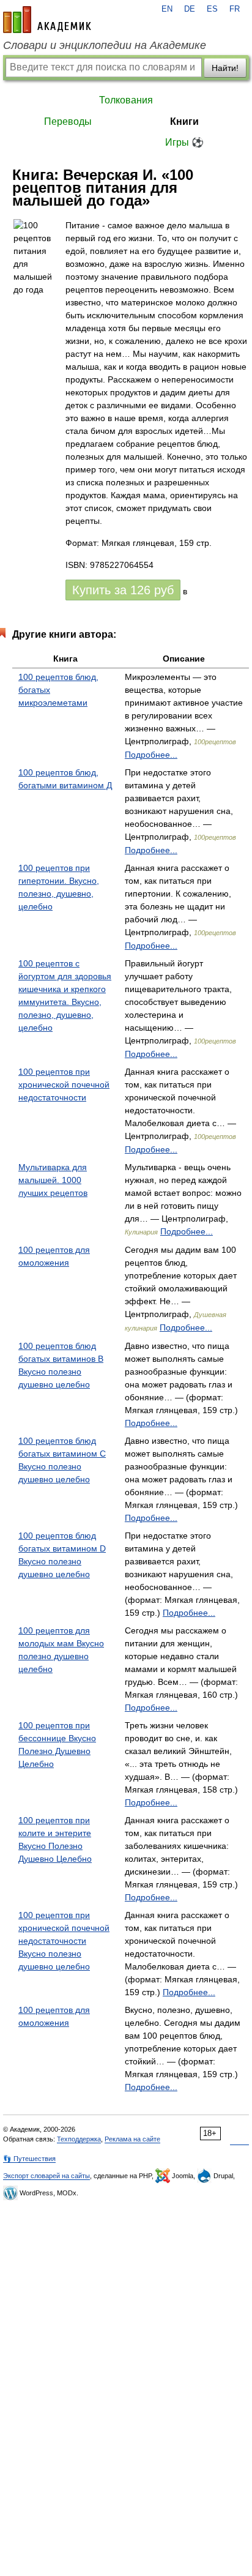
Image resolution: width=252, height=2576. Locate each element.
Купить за (123, 590)
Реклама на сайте (132, 2139)
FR (235, 9)
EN (167, 9)
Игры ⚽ (184, 142)
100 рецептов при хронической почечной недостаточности (64, 1085)
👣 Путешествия (29, 2159)
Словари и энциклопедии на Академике (105, 45)
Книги (184, 121)
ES (212, 9)
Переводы (68, 121)
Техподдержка (79, 2139)
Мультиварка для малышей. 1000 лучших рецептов (53, 1180)
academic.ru (47, 20)
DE (190, 9)
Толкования (126, 100)
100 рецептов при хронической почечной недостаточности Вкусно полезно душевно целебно (64, 1941)
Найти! (225, 68)
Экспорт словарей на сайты (46, 2176)
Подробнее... (151, 755)
